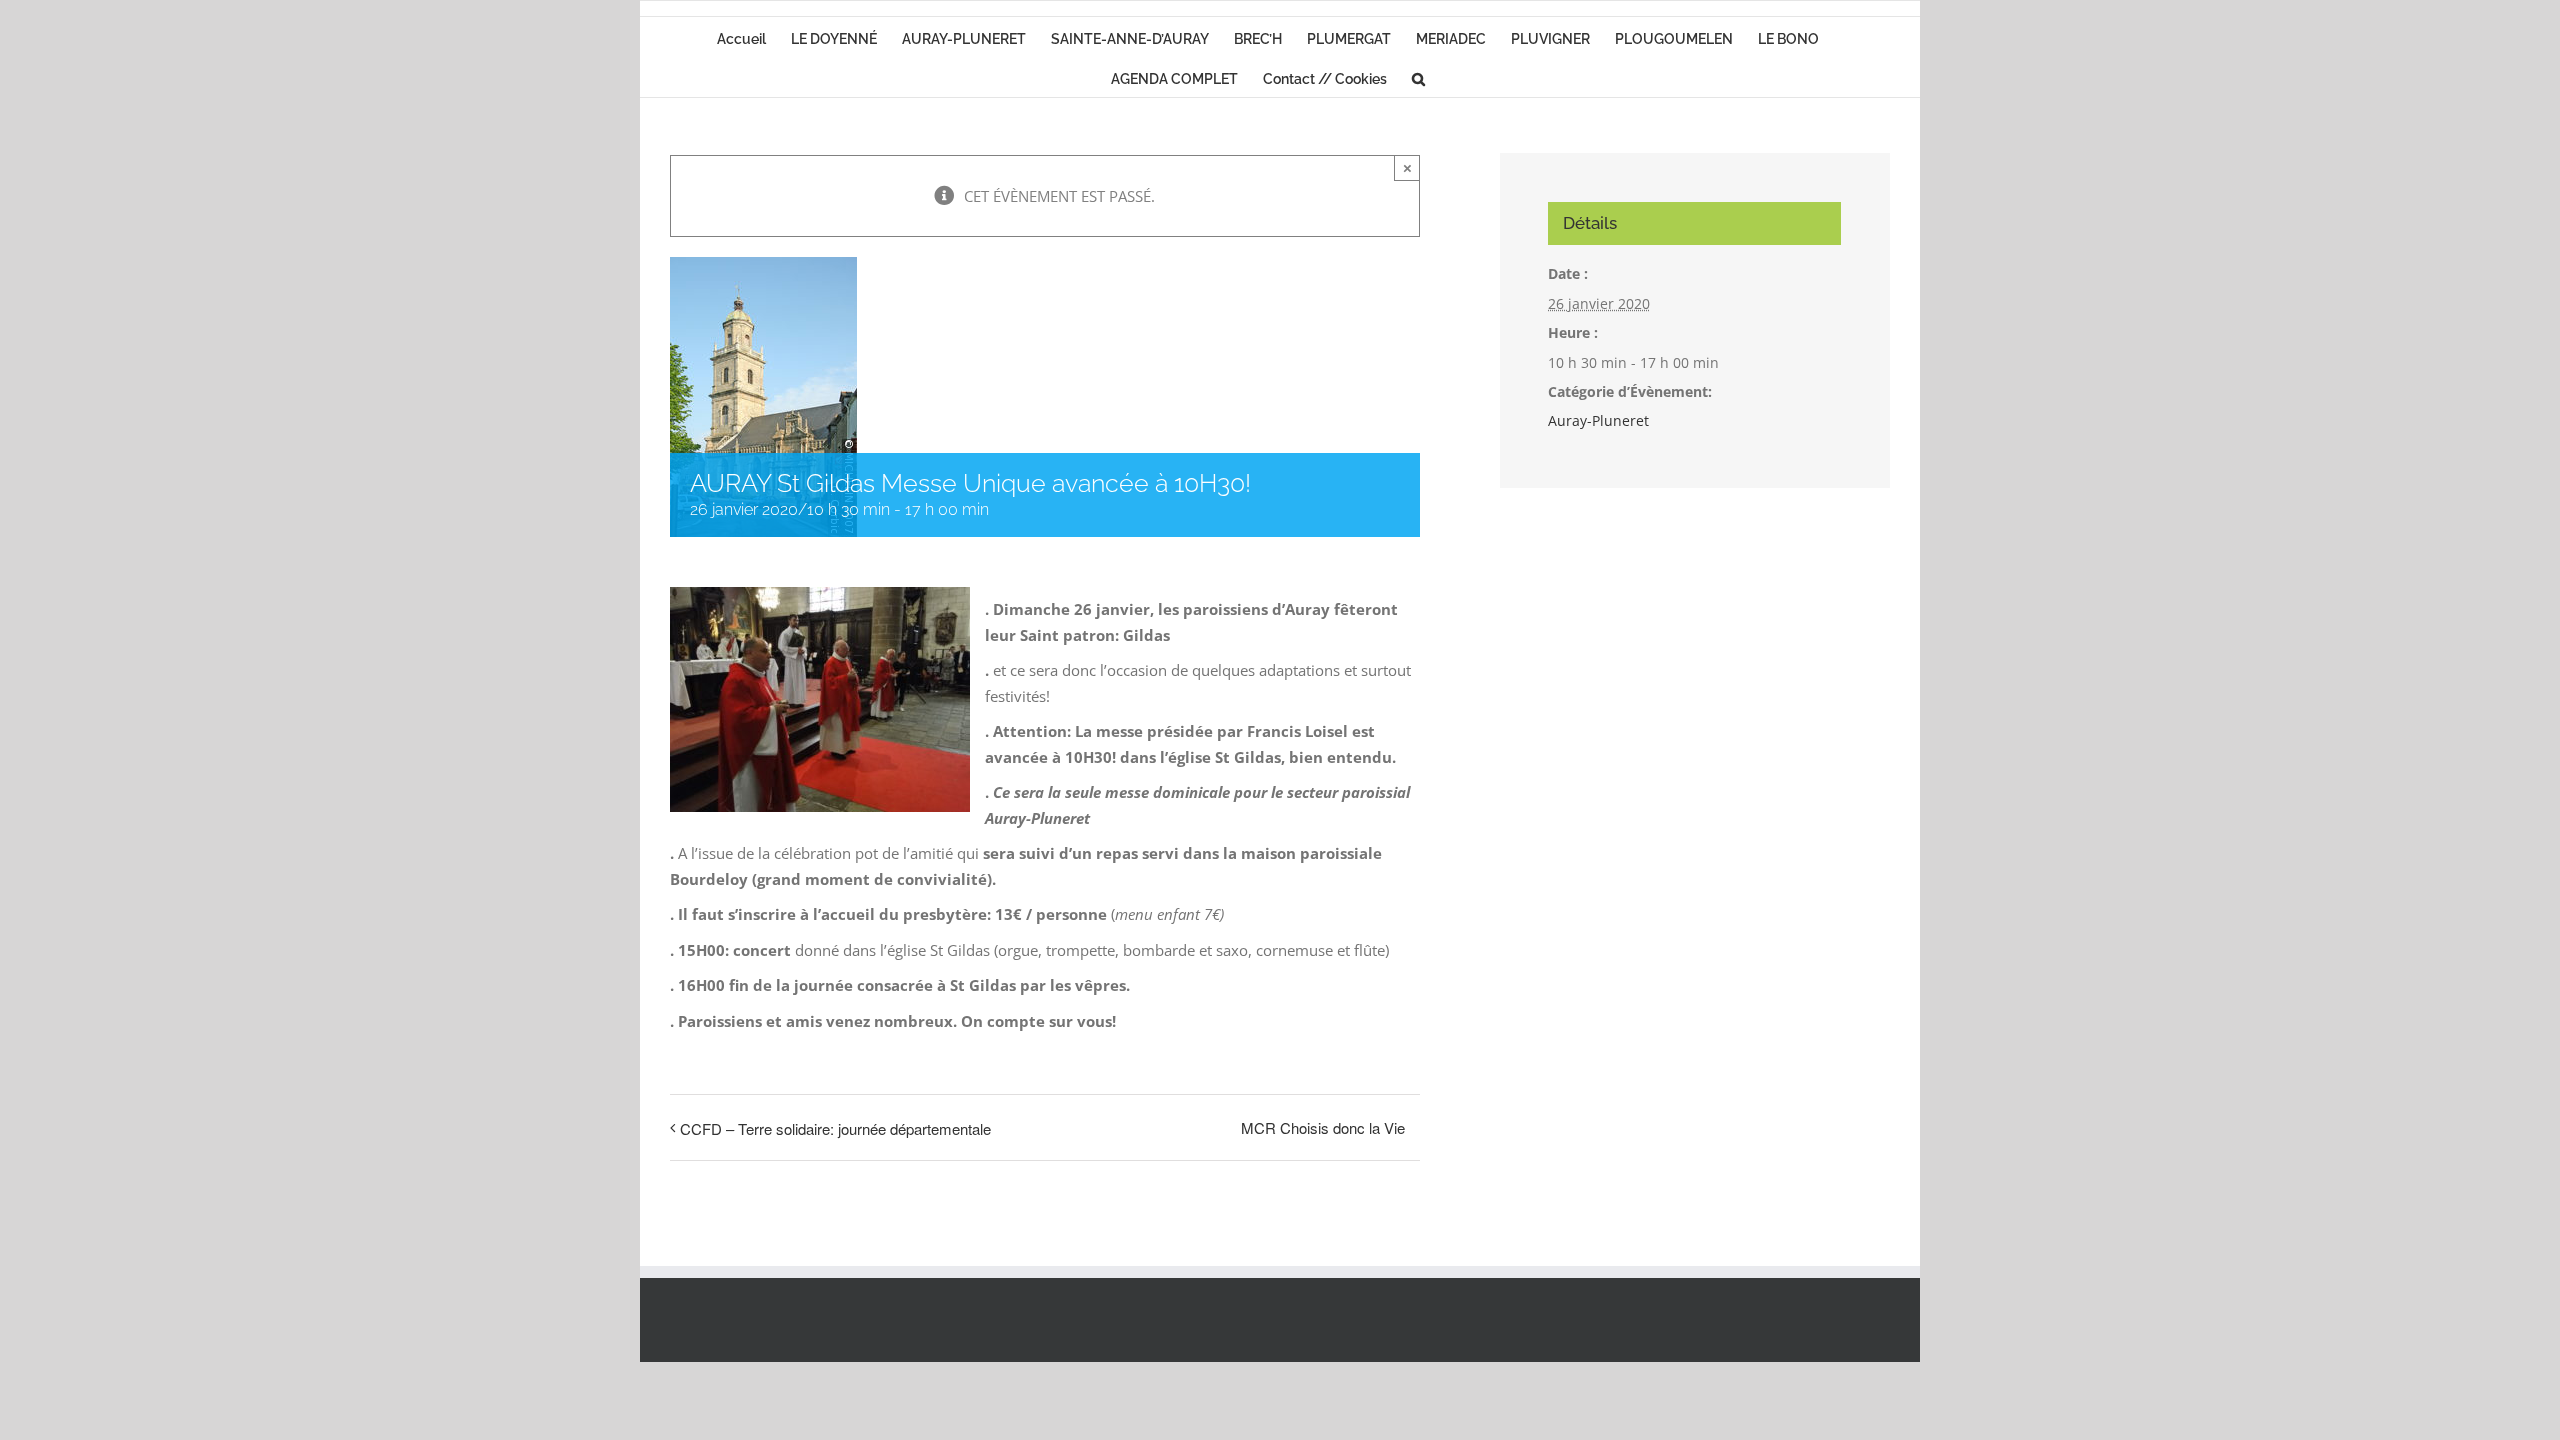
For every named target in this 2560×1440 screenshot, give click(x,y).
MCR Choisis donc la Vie (1323, 1127)
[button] (1418, 77)
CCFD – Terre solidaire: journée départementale (835, 1128)
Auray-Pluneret (1598, 420)
